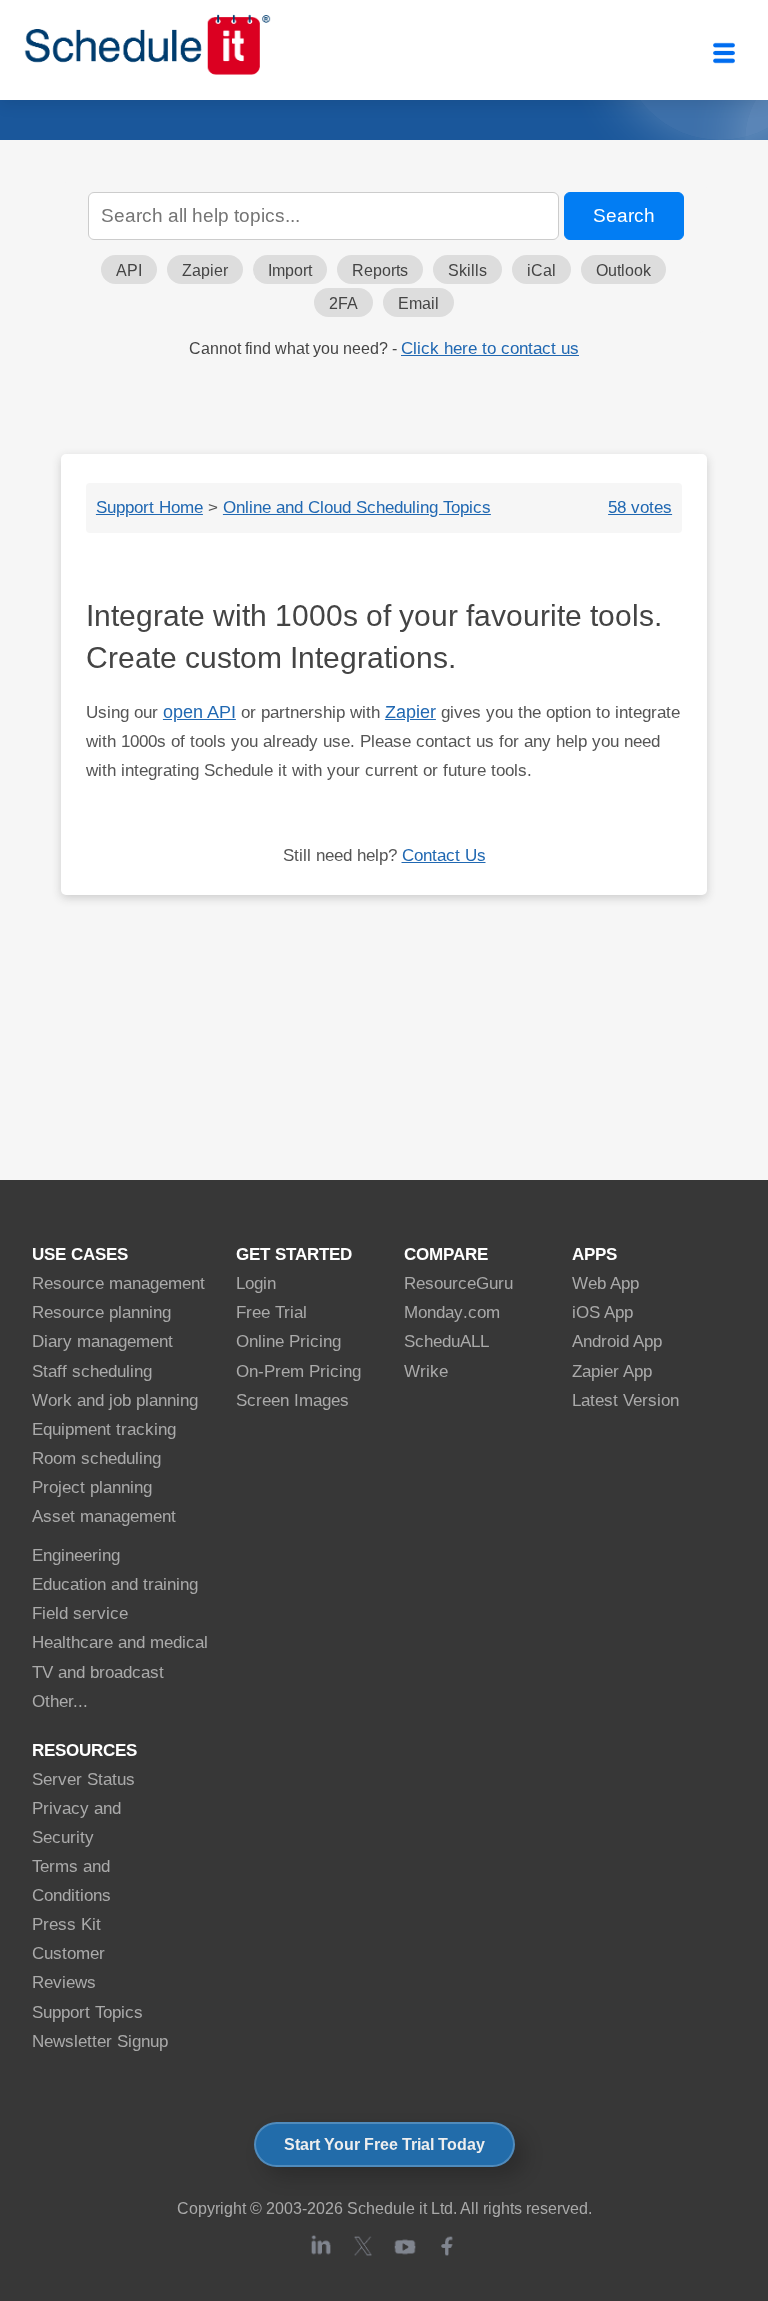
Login (256, 1283)
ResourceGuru (458, 1283)
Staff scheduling (92, 1371)
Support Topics (87, 2012)
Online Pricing (288, 1341)
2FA (343, 303)
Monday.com (452, 1312)
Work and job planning (115, 1400)
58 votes (640, 507)
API (129, 270)
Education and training (115, 1584)
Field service (80, 1613)
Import (290, 270)
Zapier (205, 270)
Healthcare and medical (120, 1642)
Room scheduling (96, 1458)
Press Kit (66, 1924)
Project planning (92, 1487)
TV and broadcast (98, 1672)
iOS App (602, 1312)
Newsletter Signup (100, 2041)
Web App (605, 1283)
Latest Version (625, 1400)
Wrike (426, 1371)
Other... (60, 1701)
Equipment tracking (104, 1429)
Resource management (118, 1283)
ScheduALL (446, 1341)
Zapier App (612, 1371)
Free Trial (271, 1312)
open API (199, 712)
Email (418, 303)
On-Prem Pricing (298, 1371)
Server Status (83, 1779)
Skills (467, 270)
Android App (617, 1341)
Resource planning (101, 1312)
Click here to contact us (490, 348)
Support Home (149, 507)
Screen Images (292, 1400)
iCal (541, 270)
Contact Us (444, 855)
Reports (380, 270)
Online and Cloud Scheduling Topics (357, 507)
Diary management (102, 1341)
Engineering (76, 1555)
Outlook (623, 270)
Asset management (104, 1516)
